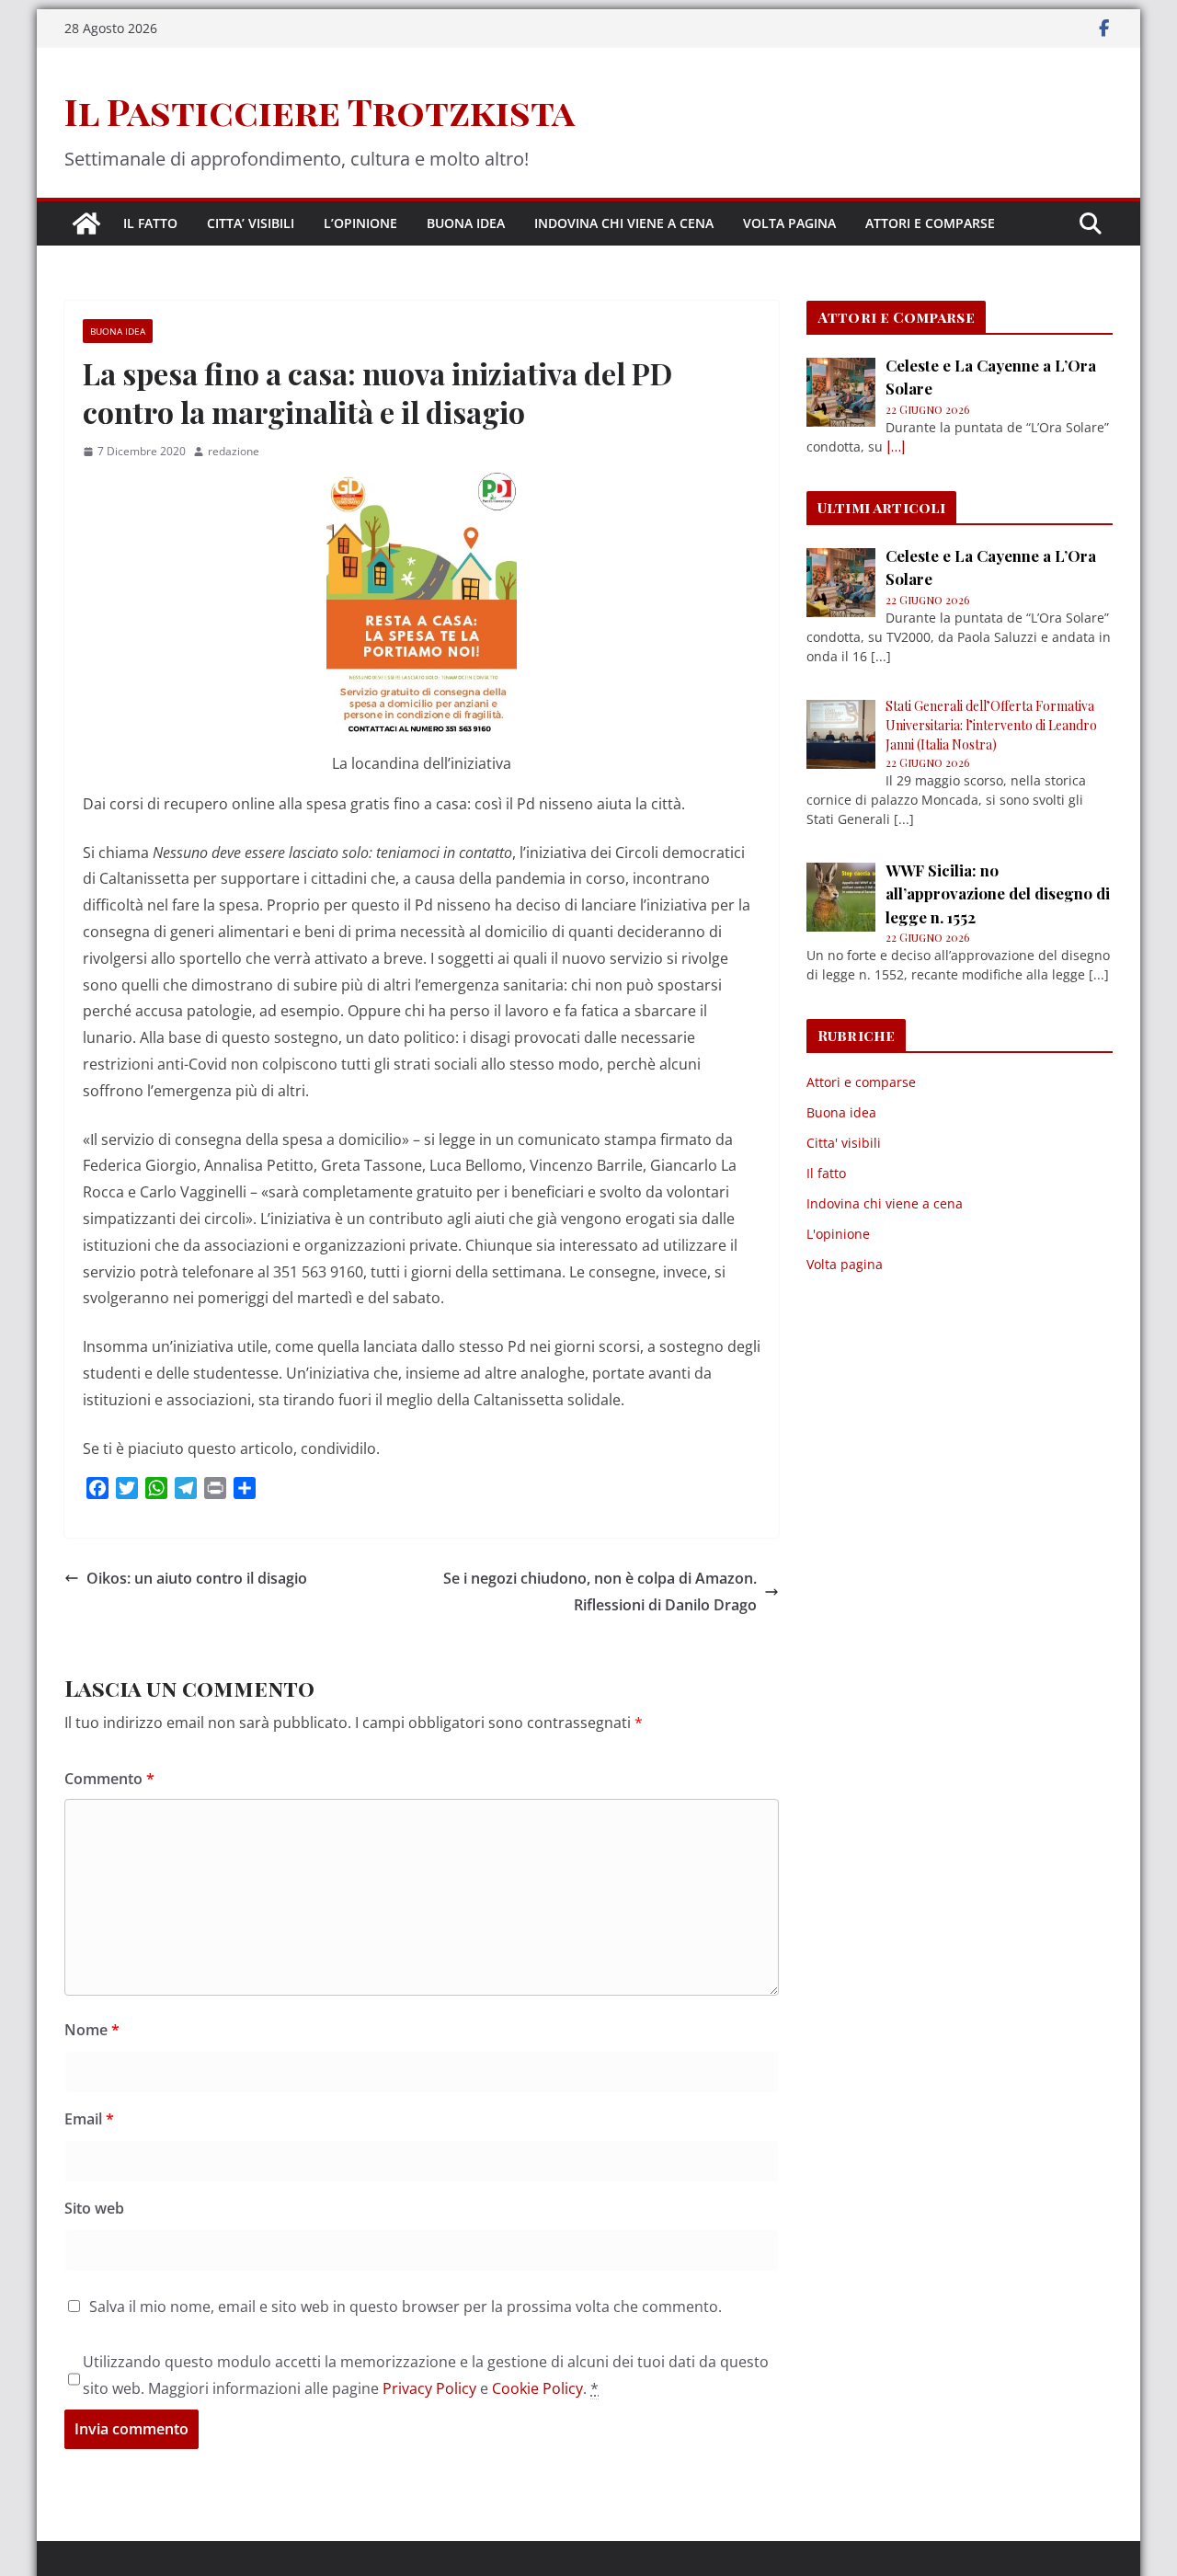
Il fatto (150, 223)
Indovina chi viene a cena (624, 223)
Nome (92, 2030)
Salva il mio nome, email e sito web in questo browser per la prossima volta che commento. (406, 2307)
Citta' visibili (844, 1143)
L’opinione (360, 223)
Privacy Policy (429, 2388)
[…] (896, 447)
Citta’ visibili (251, 223)
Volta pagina (789, 223)
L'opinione (838, 1234)
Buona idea (466, 223)
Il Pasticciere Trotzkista (320, 111)
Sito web (94, 2208)
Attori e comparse (930, 223)
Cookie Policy (537, 2388)
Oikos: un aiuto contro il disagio (197, 1578)
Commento (109, 1779)
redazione (234, 451)
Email (89, 2119)
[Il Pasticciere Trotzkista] (86, 223)
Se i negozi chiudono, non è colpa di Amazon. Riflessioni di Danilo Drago (600, 1591)
